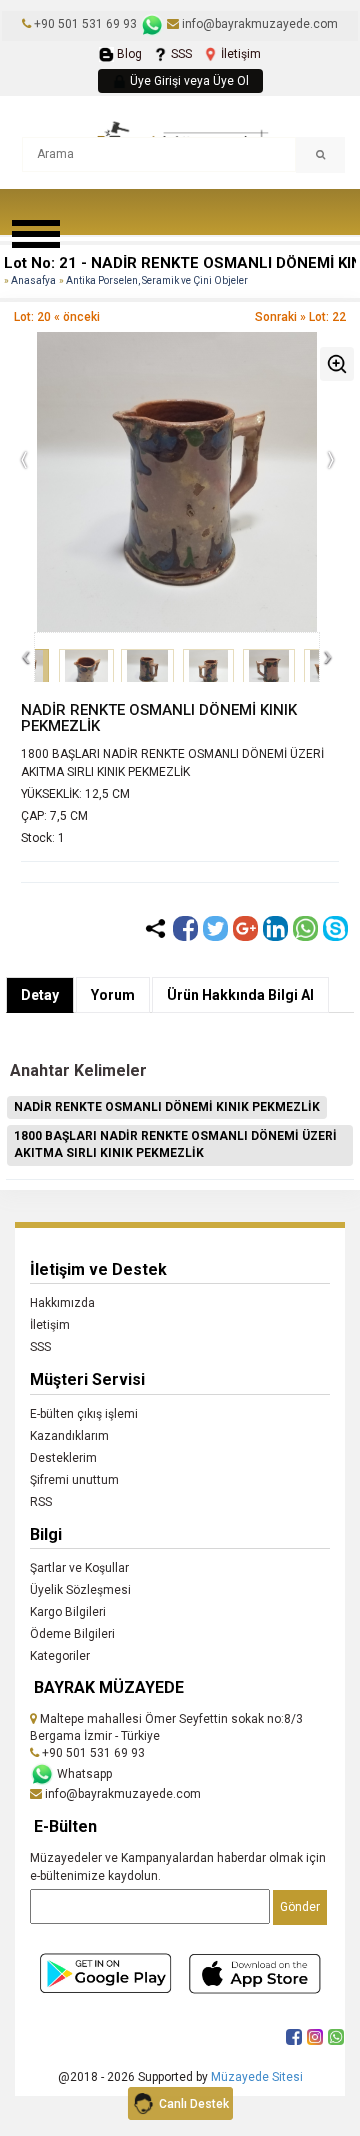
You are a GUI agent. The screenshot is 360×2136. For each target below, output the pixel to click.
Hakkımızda (62, 1303)
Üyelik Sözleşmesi (80, 1590)
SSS (180, 54)
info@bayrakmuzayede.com (258, 24)
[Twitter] (215, 928)
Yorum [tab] (113, 995)
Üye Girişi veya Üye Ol (188, 81)
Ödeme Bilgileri (72, 1634)
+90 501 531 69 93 (85, 24)
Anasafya (33, 280)
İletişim (239, 54)
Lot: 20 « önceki (57, 317)
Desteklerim (63, 1458)
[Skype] (335, 928)
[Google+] (245, 928)
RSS (41, 1502)
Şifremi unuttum (74, 1480)
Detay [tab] (40, 995)
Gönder (300, 1907)
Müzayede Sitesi (257, 2077)
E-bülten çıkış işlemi (84, 1414)
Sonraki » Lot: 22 (300, 317)
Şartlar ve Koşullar (79, 1568)
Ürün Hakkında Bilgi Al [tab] (240, 995)
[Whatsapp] (305, 928)
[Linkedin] (275, 928)
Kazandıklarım (69, 1436)
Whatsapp (83, 1774)
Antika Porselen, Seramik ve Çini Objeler (157, 280)
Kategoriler (60, 1656)
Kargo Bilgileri (68, 1612)
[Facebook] (185, 928)
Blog (128, 54)
